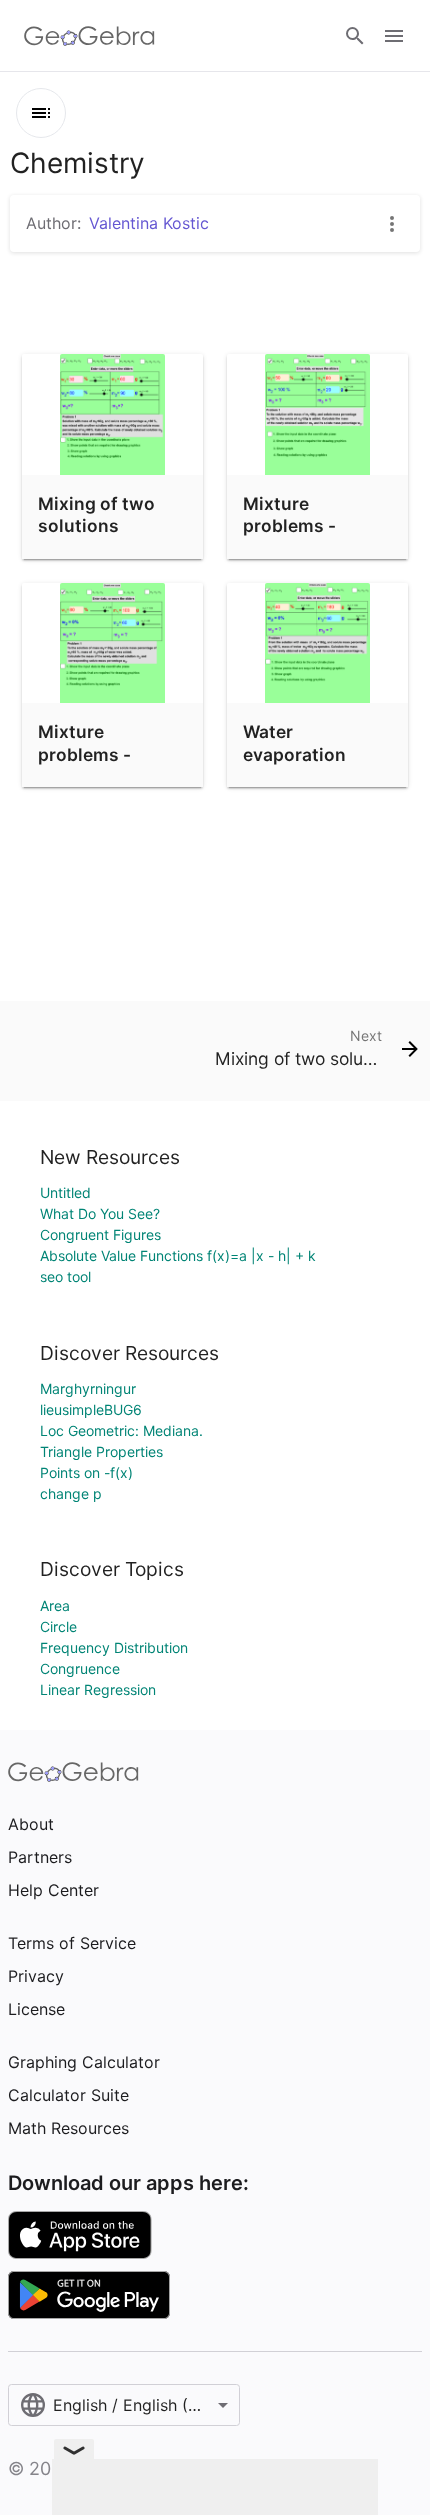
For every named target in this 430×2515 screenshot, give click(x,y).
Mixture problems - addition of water (111, 754)
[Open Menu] (394, 36)
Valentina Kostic (149, 223)
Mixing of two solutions (96, 514)
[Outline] (41, 113)
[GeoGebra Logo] (89, 36)
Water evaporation (294, 742)
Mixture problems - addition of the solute (305, 537)
